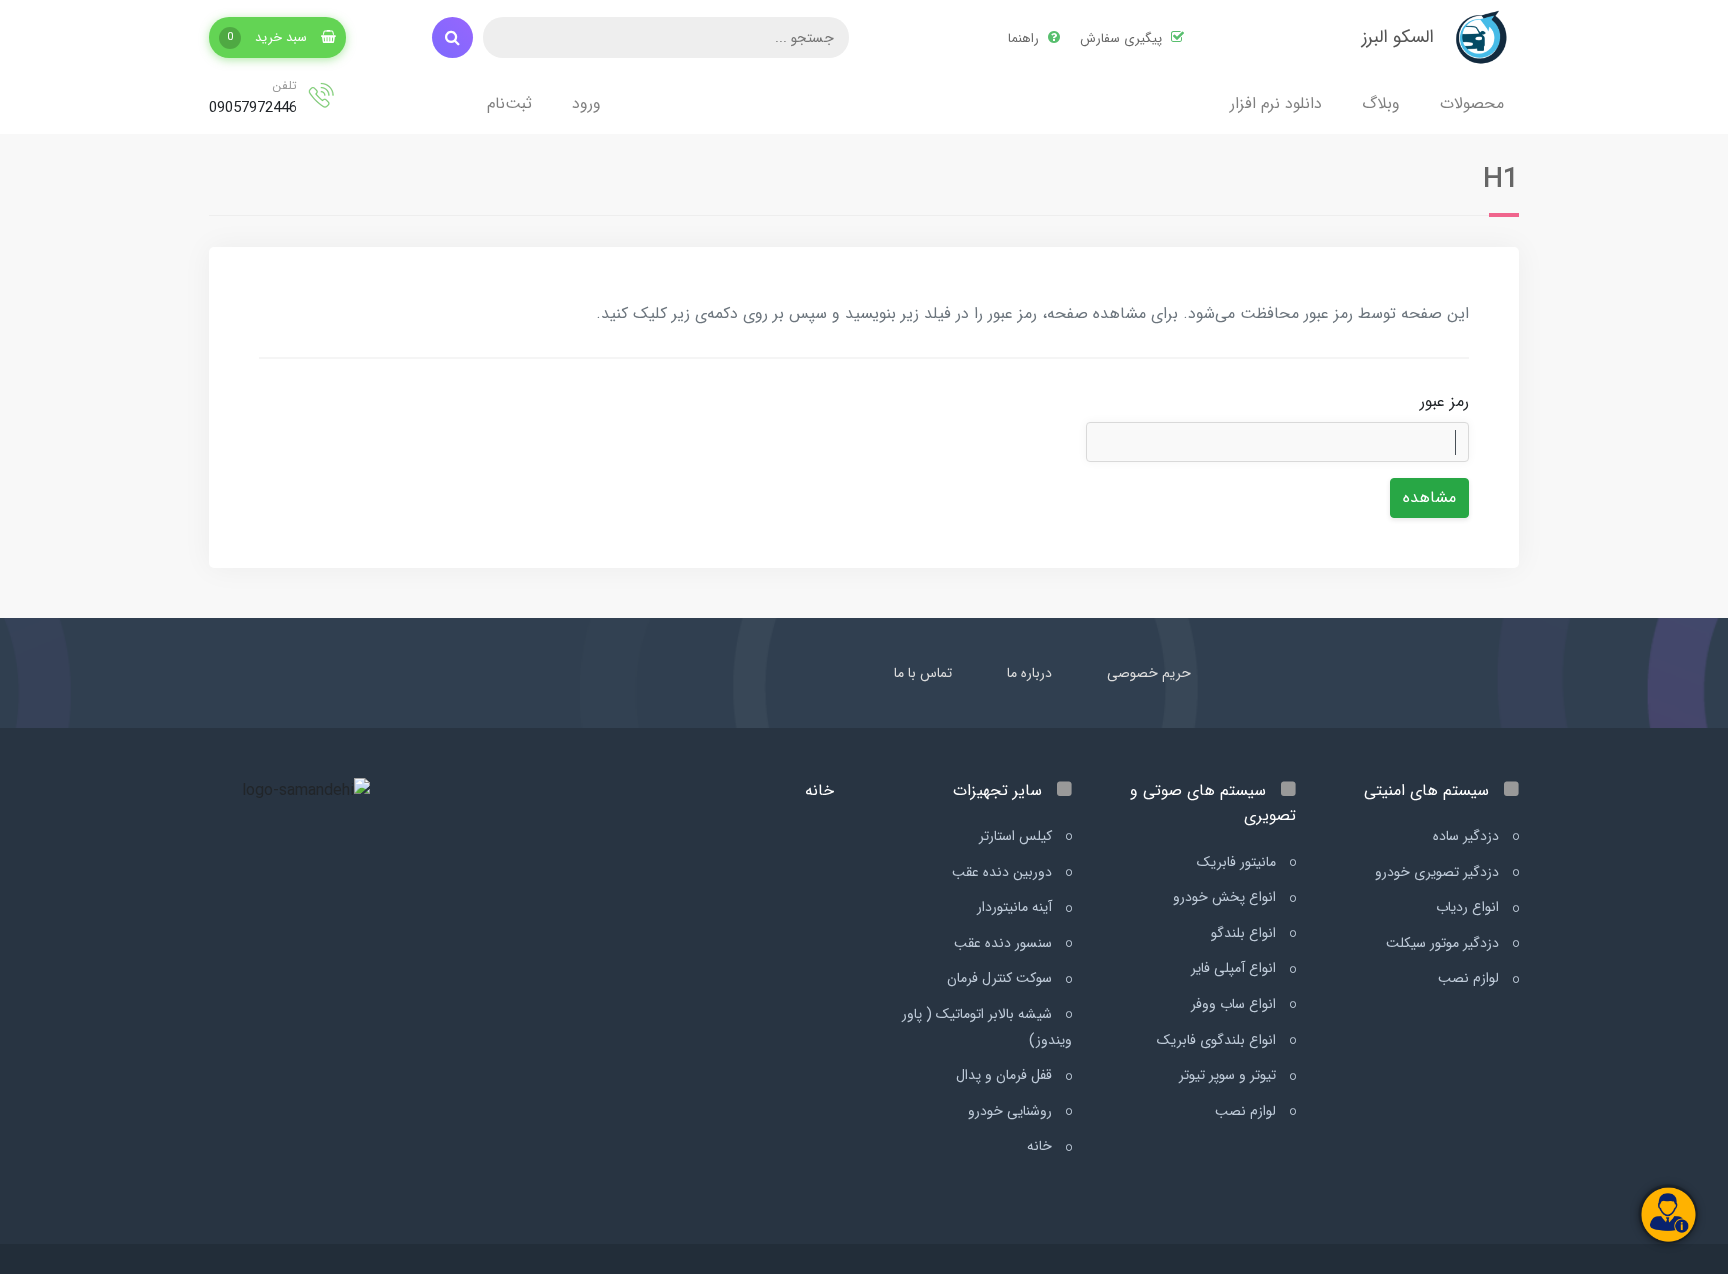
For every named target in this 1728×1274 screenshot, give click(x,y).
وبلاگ (1381, 103)
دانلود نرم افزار (1276, 103)
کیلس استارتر (1017, 836)
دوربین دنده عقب (1004, 872)
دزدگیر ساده (1468, 836)
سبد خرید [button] (269, 37)
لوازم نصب (1470, 978)
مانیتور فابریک (1238, 862)
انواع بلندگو (1245, 933)
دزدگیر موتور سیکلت (1444, 943)
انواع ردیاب (1469, 907)
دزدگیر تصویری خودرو (1439, 872)
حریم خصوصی (1149, 673)
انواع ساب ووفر (1235, 1004)
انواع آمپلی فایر (1235, 968)
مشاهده (1429, 497)
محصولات (1472, 103)
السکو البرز (1398, 37)
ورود (586, 103)
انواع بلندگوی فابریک (1218, 1040)
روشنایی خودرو (1012, 1111)
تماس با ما (923, 673)
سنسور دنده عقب (1005, 943)
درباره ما (1029, 673)
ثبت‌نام (509, 103)
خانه (1041, 1146)
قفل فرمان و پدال (1006, 1075)
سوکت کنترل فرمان (1001, 978)
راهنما (1025, 38)
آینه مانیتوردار (1016, 907)
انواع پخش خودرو (1226, 897)
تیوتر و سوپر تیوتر (1229, 1075)
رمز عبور (1444, 401)
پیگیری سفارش (1123, 38)
